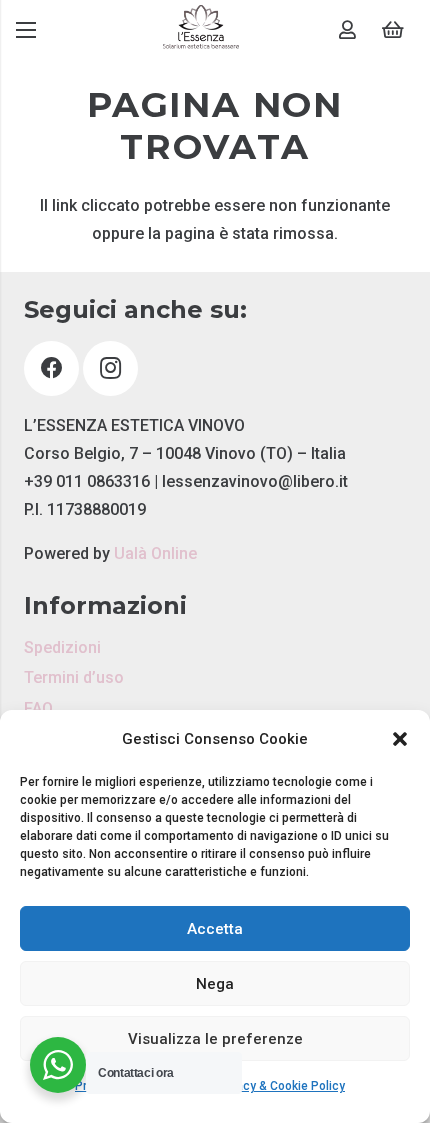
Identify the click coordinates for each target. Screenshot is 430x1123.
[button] (400, 739)
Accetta (215, 929)
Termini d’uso (74, 677)
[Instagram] (110, 368)
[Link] (200, 30)
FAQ (38, 708)
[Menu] (26, 30)
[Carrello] (393, 30)
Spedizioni (62, 647)
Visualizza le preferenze (215, 1039)
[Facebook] (51, 368)
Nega (215, 984)
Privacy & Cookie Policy (280, 1086)
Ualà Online (155, 553)
